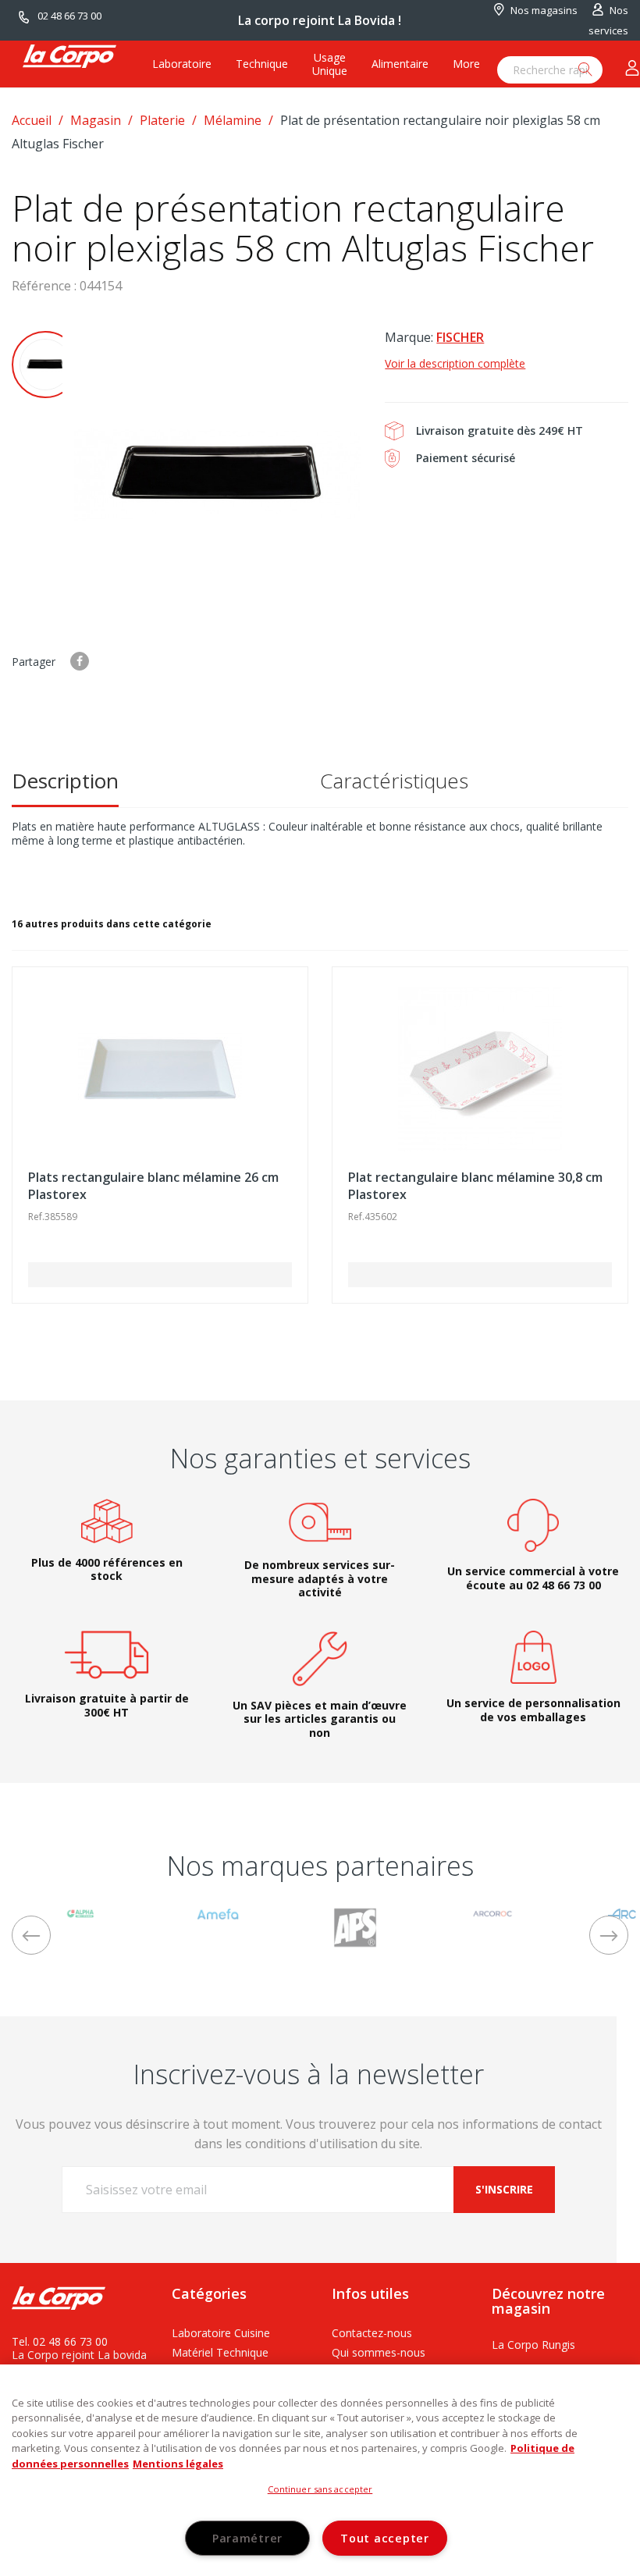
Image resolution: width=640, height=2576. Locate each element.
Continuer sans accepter (320, 2489)
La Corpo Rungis (533, 2345)
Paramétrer (247, 2538)
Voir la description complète (455, 363)
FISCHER (460, 337)
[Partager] (80, 661)
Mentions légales (178, 2464)
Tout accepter (384, 2538)
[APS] (355, 1926)
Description (65, 781)
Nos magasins (544, 10)
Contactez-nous (372, 2333)
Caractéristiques (394, 781)
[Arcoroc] (492, 1912)
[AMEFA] (218, 1912)
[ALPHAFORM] (80, 1912)
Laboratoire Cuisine (221, 2333)
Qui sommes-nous (379, 2352)
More (466, 64)
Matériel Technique (220, 2352)
